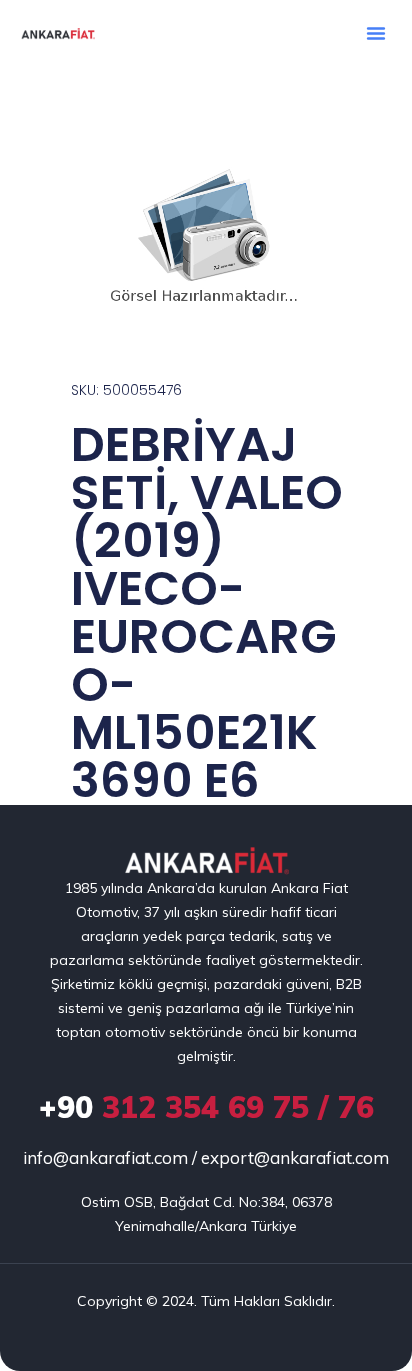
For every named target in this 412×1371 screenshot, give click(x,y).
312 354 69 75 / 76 (206, 1107)
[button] (376, 33)
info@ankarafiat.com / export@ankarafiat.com (206, 1157)
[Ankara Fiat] (206, 861)
